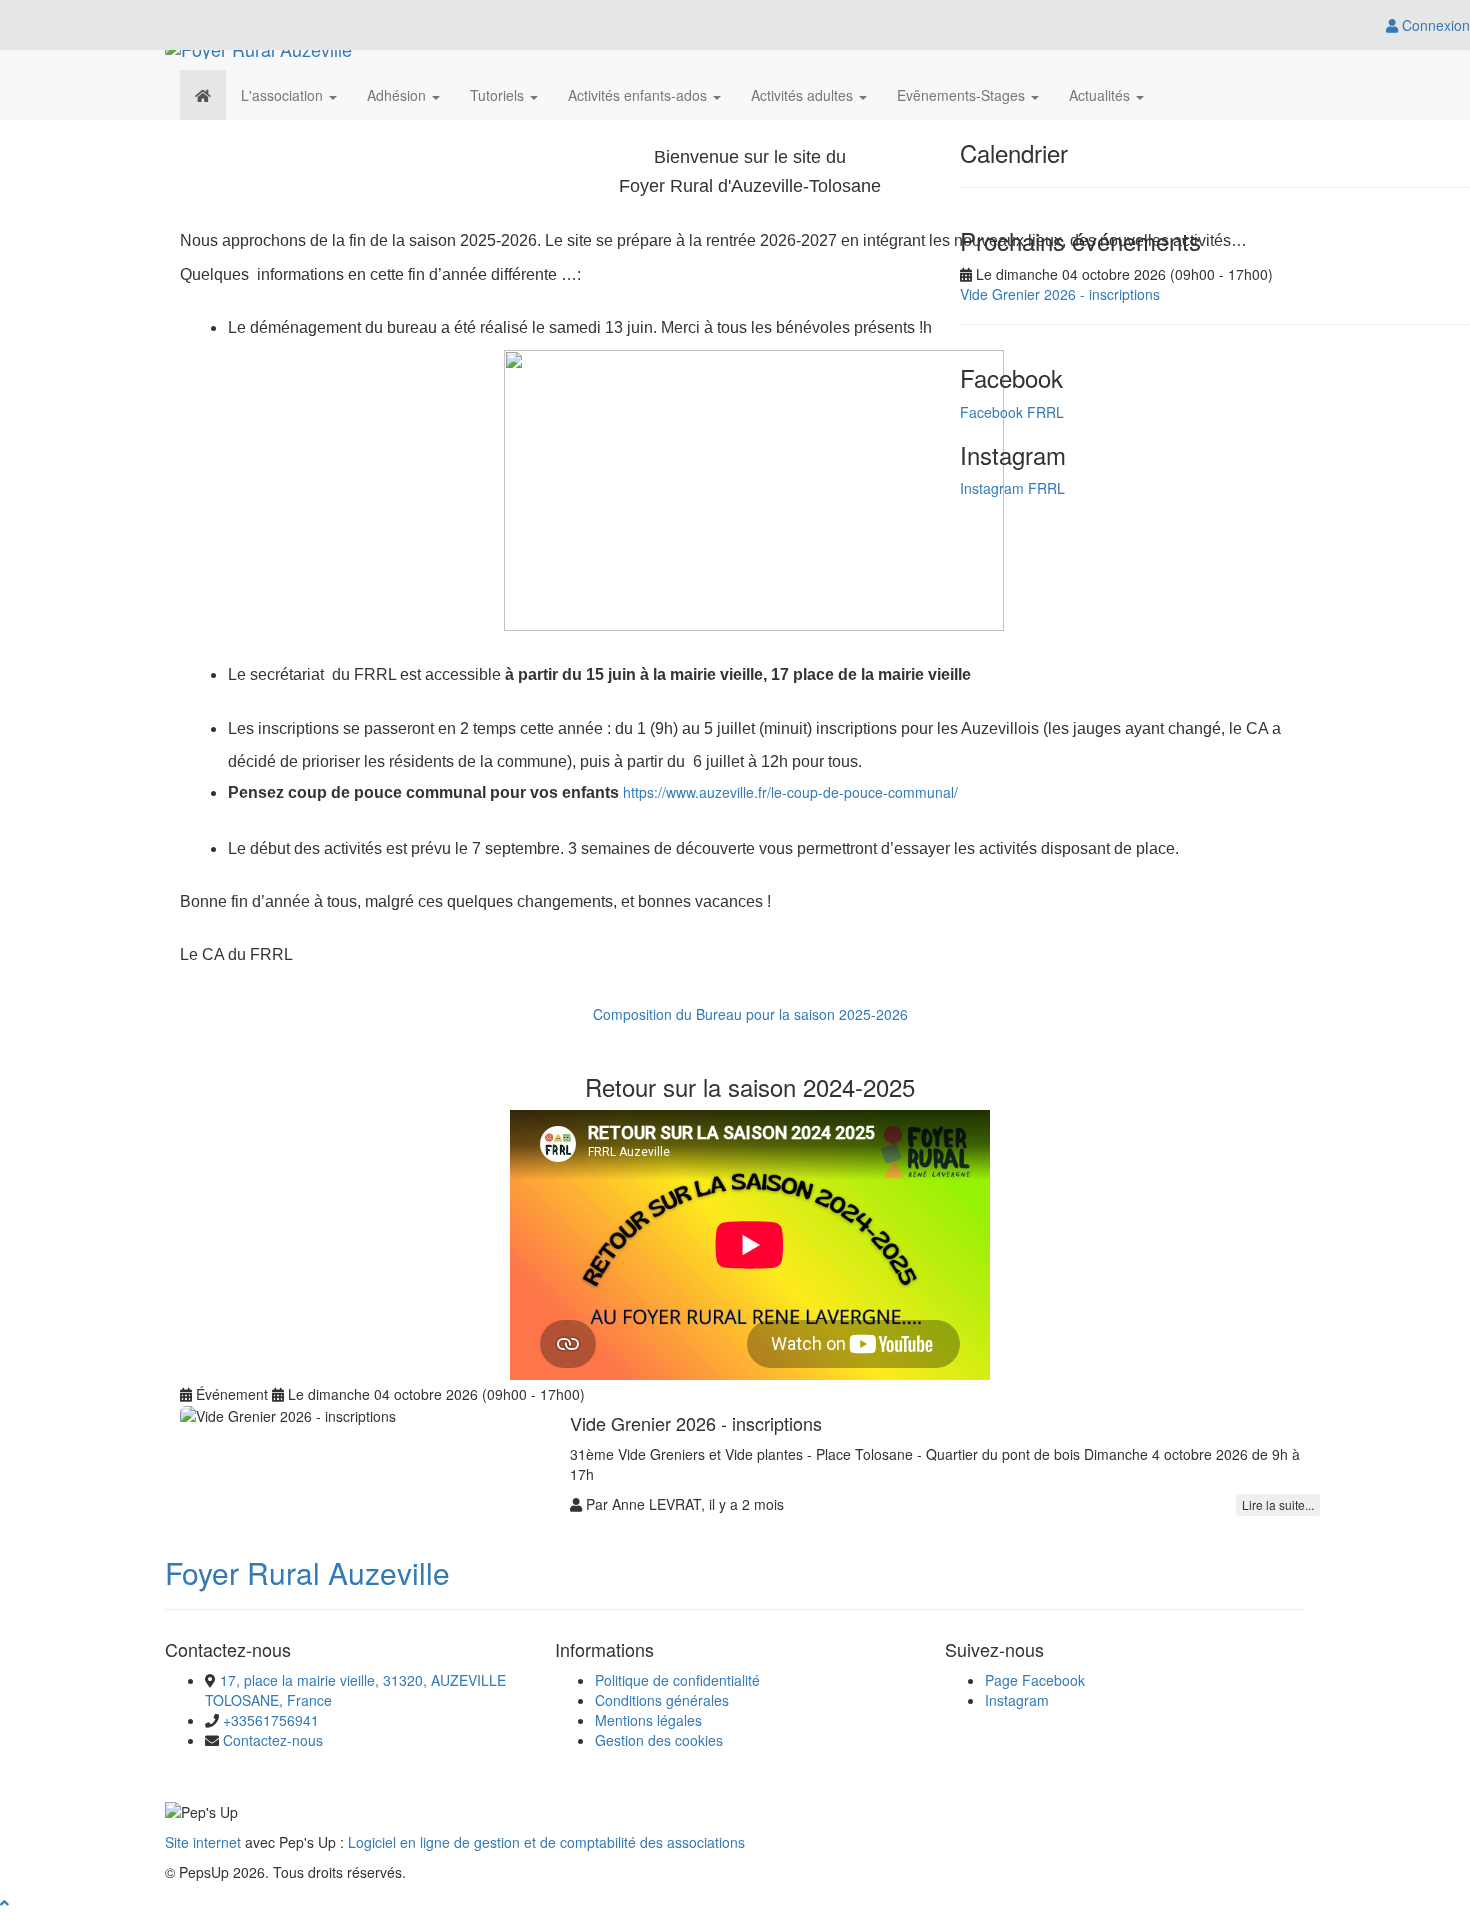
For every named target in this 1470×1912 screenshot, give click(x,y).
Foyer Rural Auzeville (307, 1572)
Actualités (1101, 95)
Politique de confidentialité (677, 1680)
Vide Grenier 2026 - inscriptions (1060, 294)
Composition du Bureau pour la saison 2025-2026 (750, 1014)
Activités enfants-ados (639, 95)
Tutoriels (499, 95)
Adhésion (398, 95)
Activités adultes (804, 95)
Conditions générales (662, 1700)
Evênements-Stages (963, 95)
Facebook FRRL (1012, 412)
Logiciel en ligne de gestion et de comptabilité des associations (546, 1842)
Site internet (203, 1842)
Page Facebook (1035, 1680)
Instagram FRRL (1012, 488)
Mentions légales (648, 1720)
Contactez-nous (273, 1740)
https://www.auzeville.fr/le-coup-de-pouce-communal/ (790, 792)
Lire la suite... (1278, 1504)
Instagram (1017, 1700)
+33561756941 (271, 1720)
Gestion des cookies (659, 1740)
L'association (284, 95)
